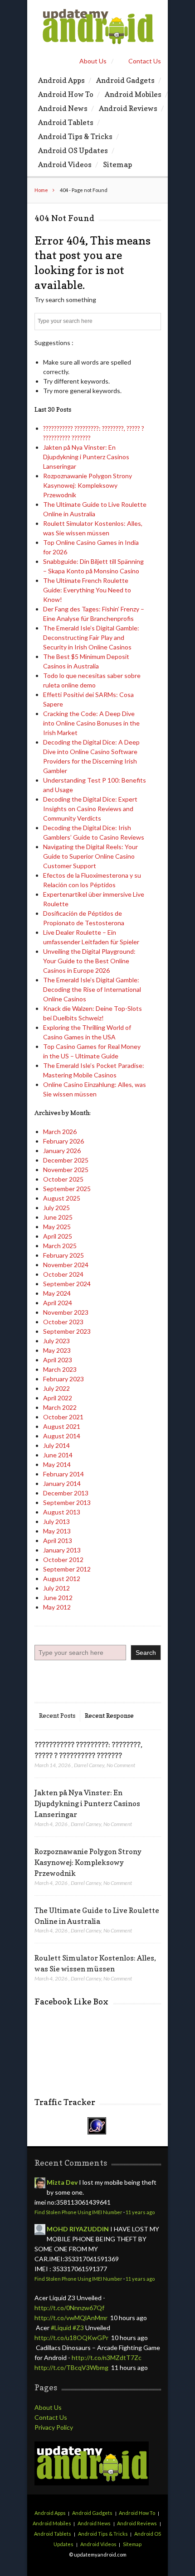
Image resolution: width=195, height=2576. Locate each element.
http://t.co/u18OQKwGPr (71, 2338)
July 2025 (56, 1208)
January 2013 (62, 1550)
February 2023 (63, 1379)
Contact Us (145, 61)
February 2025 (63, 1255)
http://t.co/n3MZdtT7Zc (107, 2357)
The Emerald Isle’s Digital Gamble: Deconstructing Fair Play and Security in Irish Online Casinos (91, 637)
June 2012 (58, 1598)
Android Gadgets (125, 80)
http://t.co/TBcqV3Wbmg (71, 2367)
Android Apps (61, 80)
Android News (63, 108)
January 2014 (62, 1483)
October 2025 (63, 1179)
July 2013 (56, 1521)
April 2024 (58, 1303)
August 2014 (62, 1436)
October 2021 (63, 1417)
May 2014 (57, 1464)
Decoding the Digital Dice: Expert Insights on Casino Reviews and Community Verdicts (90, 809)
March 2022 (60, 1407)
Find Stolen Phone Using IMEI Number (78, 2212)
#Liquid (61, 2328)
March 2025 (60, 1246)
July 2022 (56, 1388)
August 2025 (62, 1198)
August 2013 (62, 1512)
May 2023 (57, 1350)
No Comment (121, 1765)
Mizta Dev (62, 2182)
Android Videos (65, 164)
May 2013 (57, 1531)
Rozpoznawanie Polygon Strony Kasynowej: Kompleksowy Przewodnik (88, 485)
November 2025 (66, 1170)
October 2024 (63, 1274)
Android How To (66, 94)
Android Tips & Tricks (75, 136)
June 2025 (58, 1217)
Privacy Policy (54, 2427)
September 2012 (67, 1569)
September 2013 (67, 1502)
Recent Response (109, 1715)
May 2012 (57, 1607)
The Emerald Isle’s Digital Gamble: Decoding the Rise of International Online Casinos (92, 989)
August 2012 (62, 1579)
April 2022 (58, 1398)
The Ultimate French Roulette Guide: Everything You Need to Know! (87, 590)
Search (146, 1653)
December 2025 (66, 1160)
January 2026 (62, 1151)
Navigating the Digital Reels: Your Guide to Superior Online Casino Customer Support (90, 856)
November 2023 (66, 1312)
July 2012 (56, 1588)
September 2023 (67, 1331)
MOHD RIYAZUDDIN (78, 2229)
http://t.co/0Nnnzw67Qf (69, 2308)
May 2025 (57, 1227)
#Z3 (78, 2328)
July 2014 (56, 1445)
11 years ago (140, 2212)
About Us (93, 61)
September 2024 (67, 1284)
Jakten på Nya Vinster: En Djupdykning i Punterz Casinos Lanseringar (86, 457)
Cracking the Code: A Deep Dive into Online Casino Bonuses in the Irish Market (91, 723)
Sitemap (117, 164)
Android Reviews (128, 108)
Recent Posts (57, 1715)
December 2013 (66, 1493)
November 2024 (66, 1265)
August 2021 (62, 1426)
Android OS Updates (73, 150)
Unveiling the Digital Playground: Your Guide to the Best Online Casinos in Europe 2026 (89, 961)
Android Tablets (66, 122)
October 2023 (63, 1322)
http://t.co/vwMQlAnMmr (71, 2318)
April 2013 (58, 1540)
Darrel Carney (89, 1765)
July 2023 (56, 1341)
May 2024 (57, 1293)
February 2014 (63, 1474)
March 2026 (60, 1132)
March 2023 (60, 1369)
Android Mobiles (133, 94)
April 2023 (58, 1360)
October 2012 (63, 1560)
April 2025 (58, 1236)
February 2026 (63, 1141)
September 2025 (67, 1189)
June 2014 (58, 1455)
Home (41, 190)
